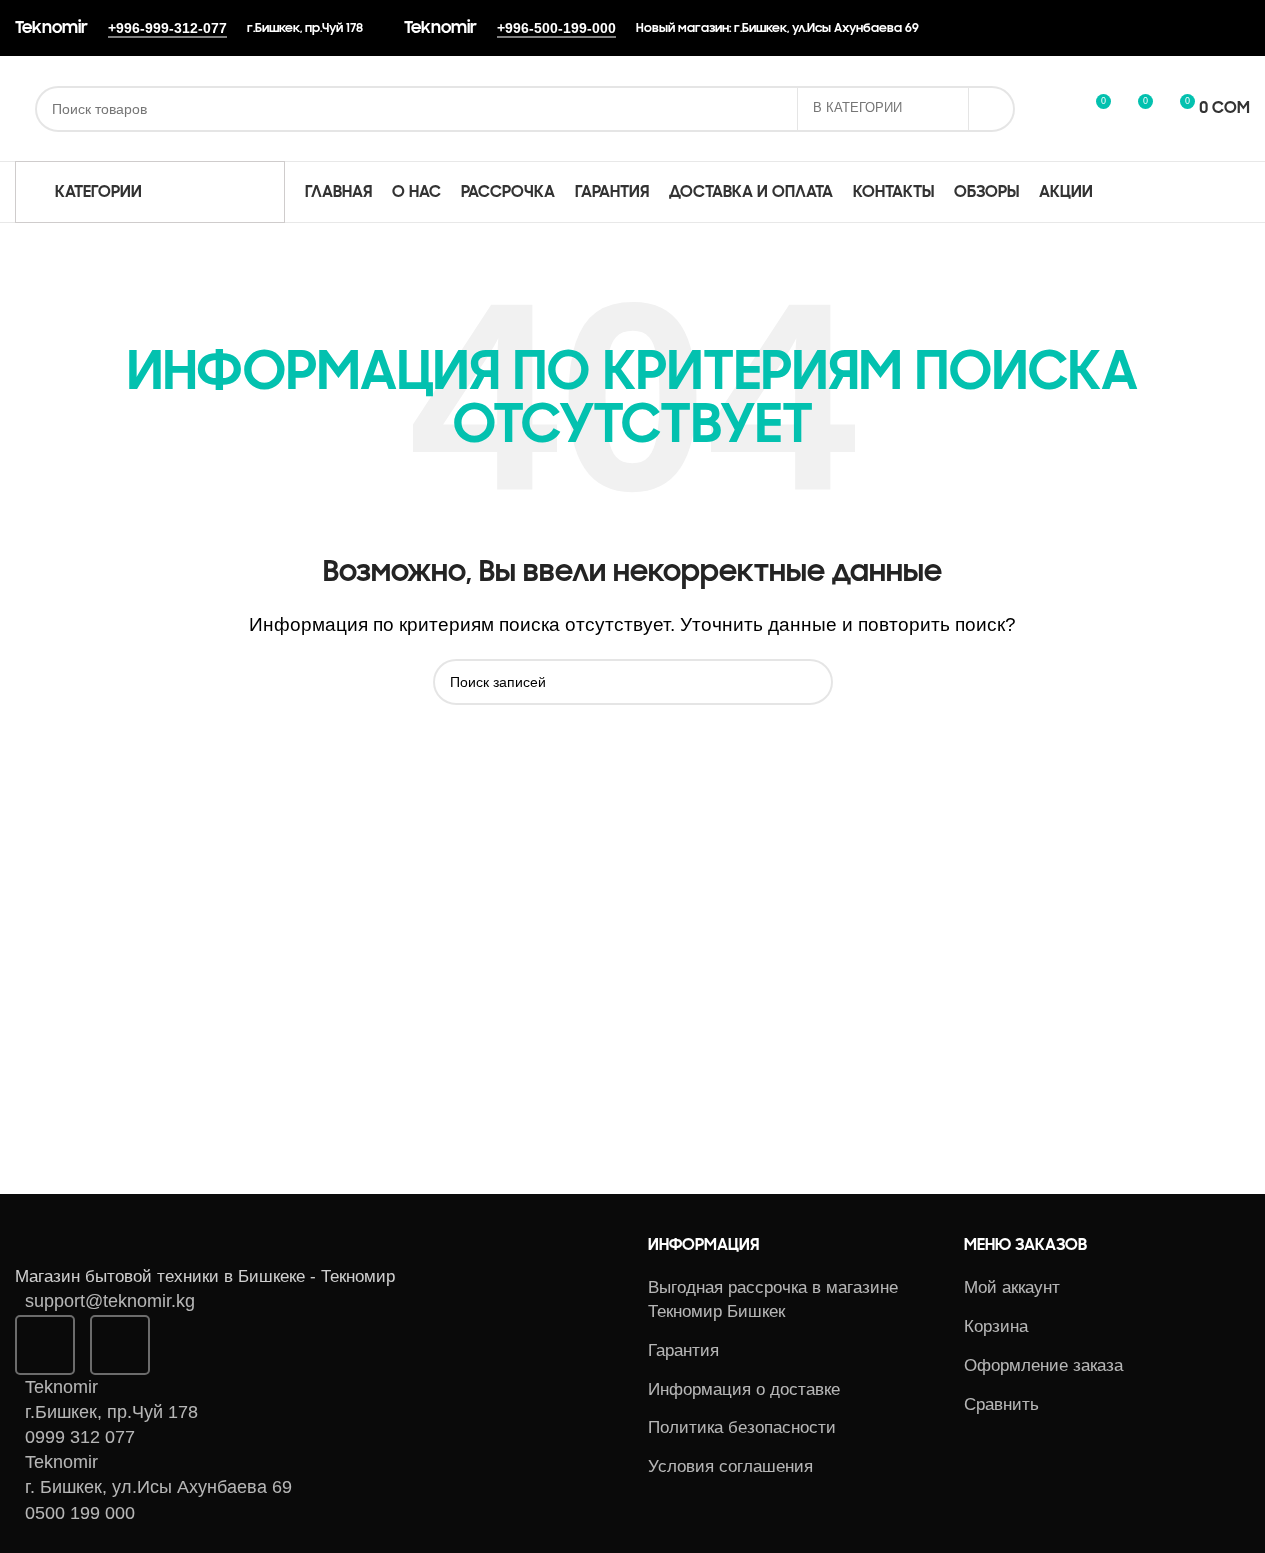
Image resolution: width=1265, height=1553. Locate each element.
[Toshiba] (1104, 1077)
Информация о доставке (744, 1389)
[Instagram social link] (45, 1345)
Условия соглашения (730, 1466)
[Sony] (857, 1077)
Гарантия (683, 1350)
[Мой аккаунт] (1058, 109)
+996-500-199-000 (556, 28)
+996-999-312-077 (167, 28)
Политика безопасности (742, 1427)
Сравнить (1001, 1404)
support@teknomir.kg (110, 1301)
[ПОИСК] (992, 109)
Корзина (996, 1326)
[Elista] (610, 1077)
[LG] (363, 1077)
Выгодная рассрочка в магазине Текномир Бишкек (773, 1299)
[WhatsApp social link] (120, 1345)
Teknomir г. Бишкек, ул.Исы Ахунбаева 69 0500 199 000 (158, 1487)
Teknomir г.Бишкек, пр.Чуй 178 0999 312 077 (111, 1412)
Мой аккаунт (1012, 1287)
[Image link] (125, 1247)
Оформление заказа (1043, 1365)
